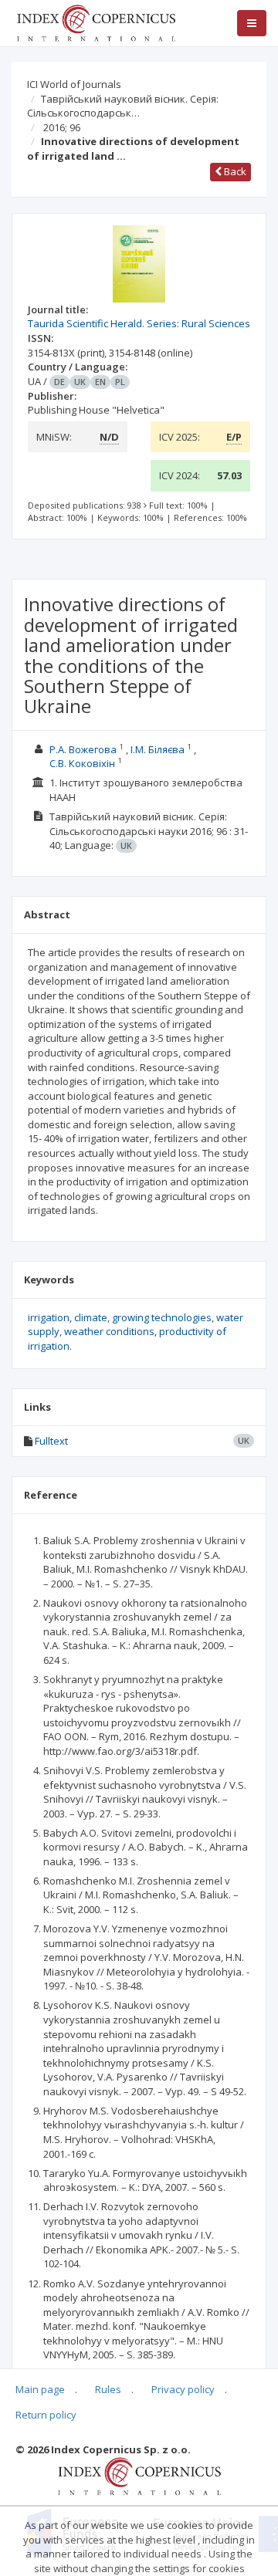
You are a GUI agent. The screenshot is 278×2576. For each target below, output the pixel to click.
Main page (40, 2389)
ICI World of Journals (74, 84)
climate (91, 1317)
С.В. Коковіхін (82, 763)
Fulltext (51, 1441)
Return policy (46, 2415)
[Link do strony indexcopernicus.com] (139, 2476)
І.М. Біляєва (158, 749)
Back (234, 171)
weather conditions (109, 1331)
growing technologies (162, 1317)
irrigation (49, 1317)
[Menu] (252, 23)
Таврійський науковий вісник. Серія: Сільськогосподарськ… (123, 106)
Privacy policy (183, 2389)
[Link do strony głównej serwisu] (96, 22)
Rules (108, 2389)
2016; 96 (62, 127)
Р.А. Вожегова (83, 749)
